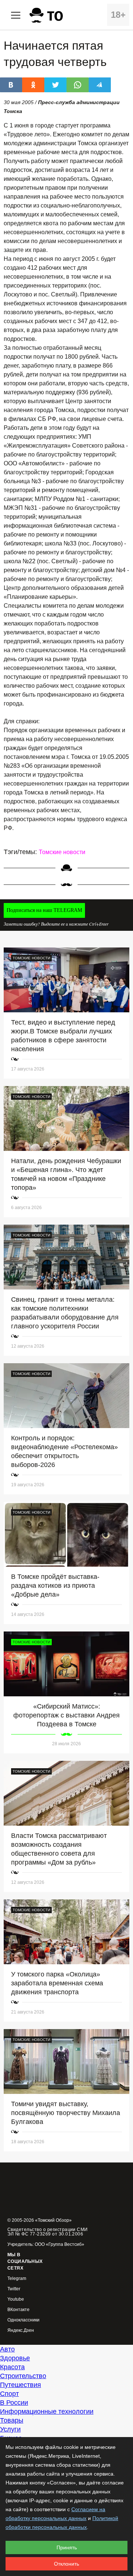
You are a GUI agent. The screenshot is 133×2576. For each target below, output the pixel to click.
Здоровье (15, 2358)
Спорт (9, 2394)
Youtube (16, 2299)
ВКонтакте (18, 2310)
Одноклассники (23, 2320)
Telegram (17, 2279)
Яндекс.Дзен (21, 2331)
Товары (12, 2420)
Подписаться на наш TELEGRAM (44, 910)
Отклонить (66, 2564)
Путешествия (21, 2385)
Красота (12, 2367)
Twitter (14, 2289)
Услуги (10, 2429)
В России (14, 2403)
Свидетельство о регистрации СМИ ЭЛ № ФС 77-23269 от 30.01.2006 (48, 2232)
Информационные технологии (47, 2411)
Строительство (23, 2376)
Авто (7, 2349)
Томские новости (62, 852)
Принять (67, 2547)
